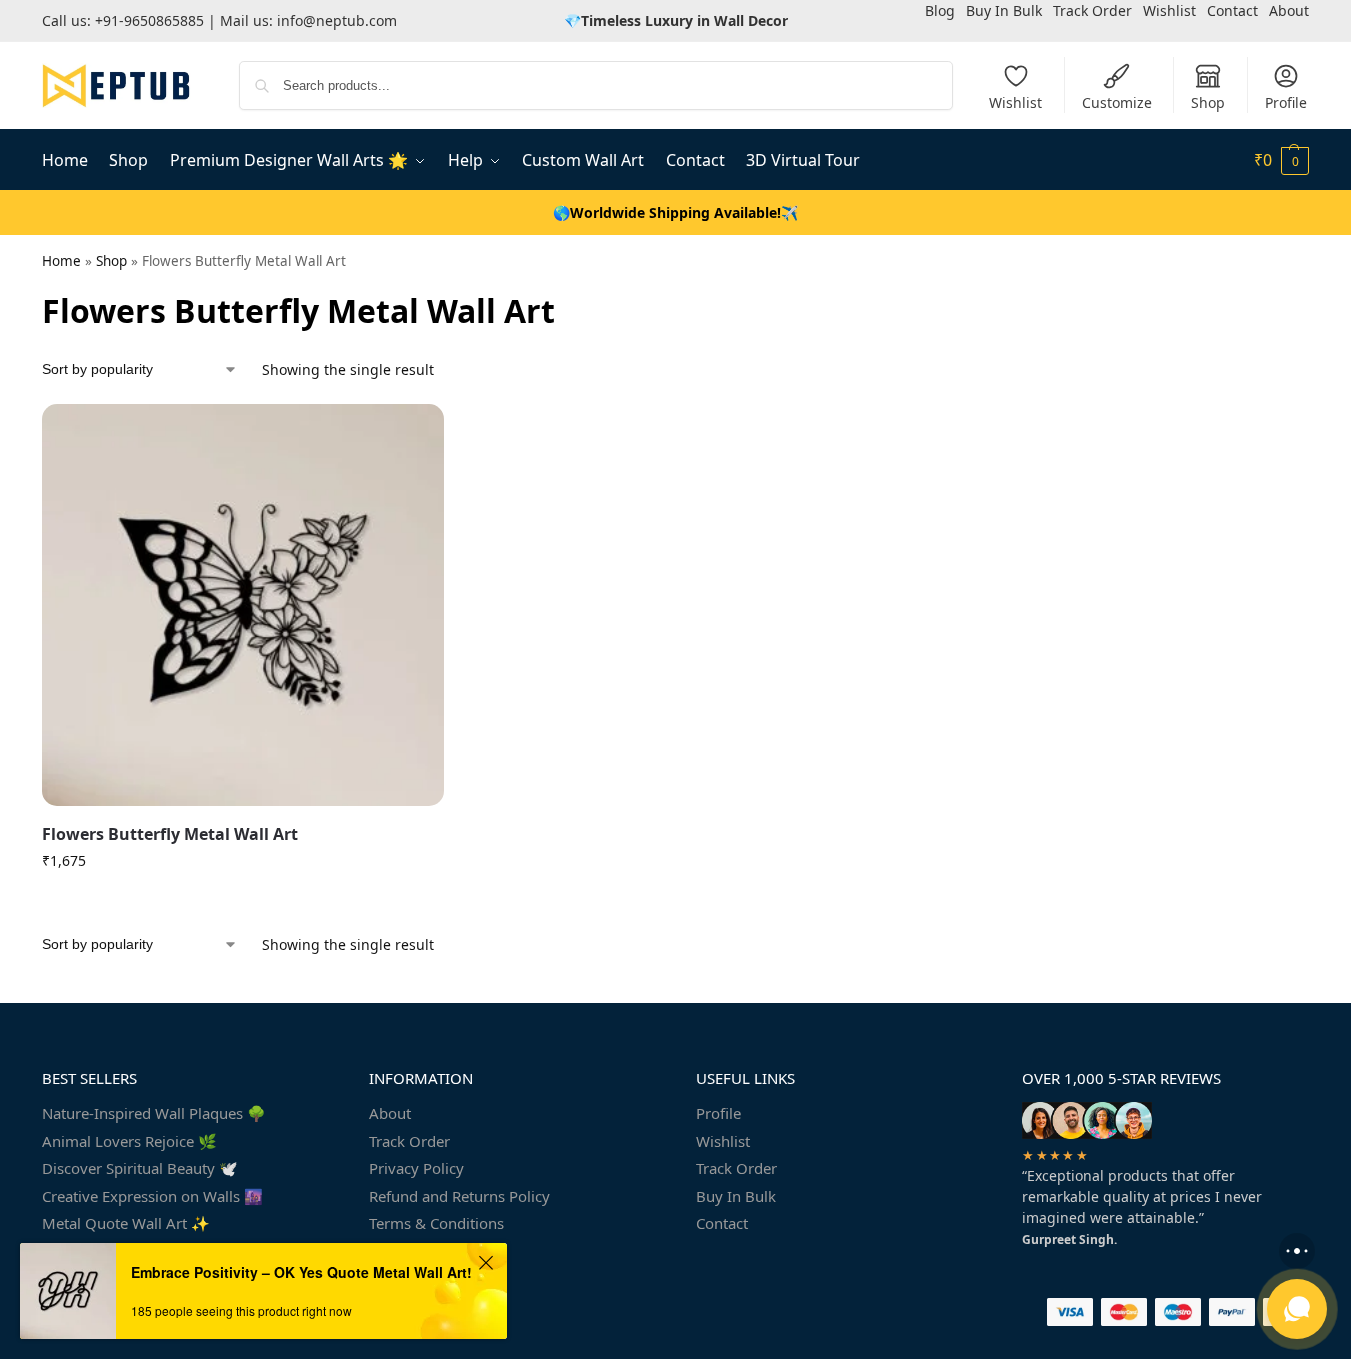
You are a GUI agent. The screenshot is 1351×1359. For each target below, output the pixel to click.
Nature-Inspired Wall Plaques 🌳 (154, 1113)
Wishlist (1015, 102)
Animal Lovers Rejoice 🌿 (129, 1141)
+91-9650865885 (149, 20)
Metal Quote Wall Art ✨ (126, 1223)
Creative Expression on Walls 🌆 (152, 1196)
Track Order (409, 1141)
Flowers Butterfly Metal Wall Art (170, 834)
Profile (1286, 102)
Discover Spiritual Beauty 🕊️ (140, 1168)
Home (61, 261)
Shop (1208, 102)
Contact (722, 1223)
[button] (1281, 160)
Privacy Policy (416, 1168)
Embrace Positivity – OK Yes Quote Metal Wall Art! (301, 1272)
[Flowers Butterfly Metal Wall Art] (243, 605)
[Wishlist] (414, 434)
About (390, 1113)
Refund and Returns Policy (459, 1196)
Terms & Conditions (436, 1223)
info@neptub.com (337, 20)
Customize (1117, 102)
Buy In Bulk (736, 1196)
